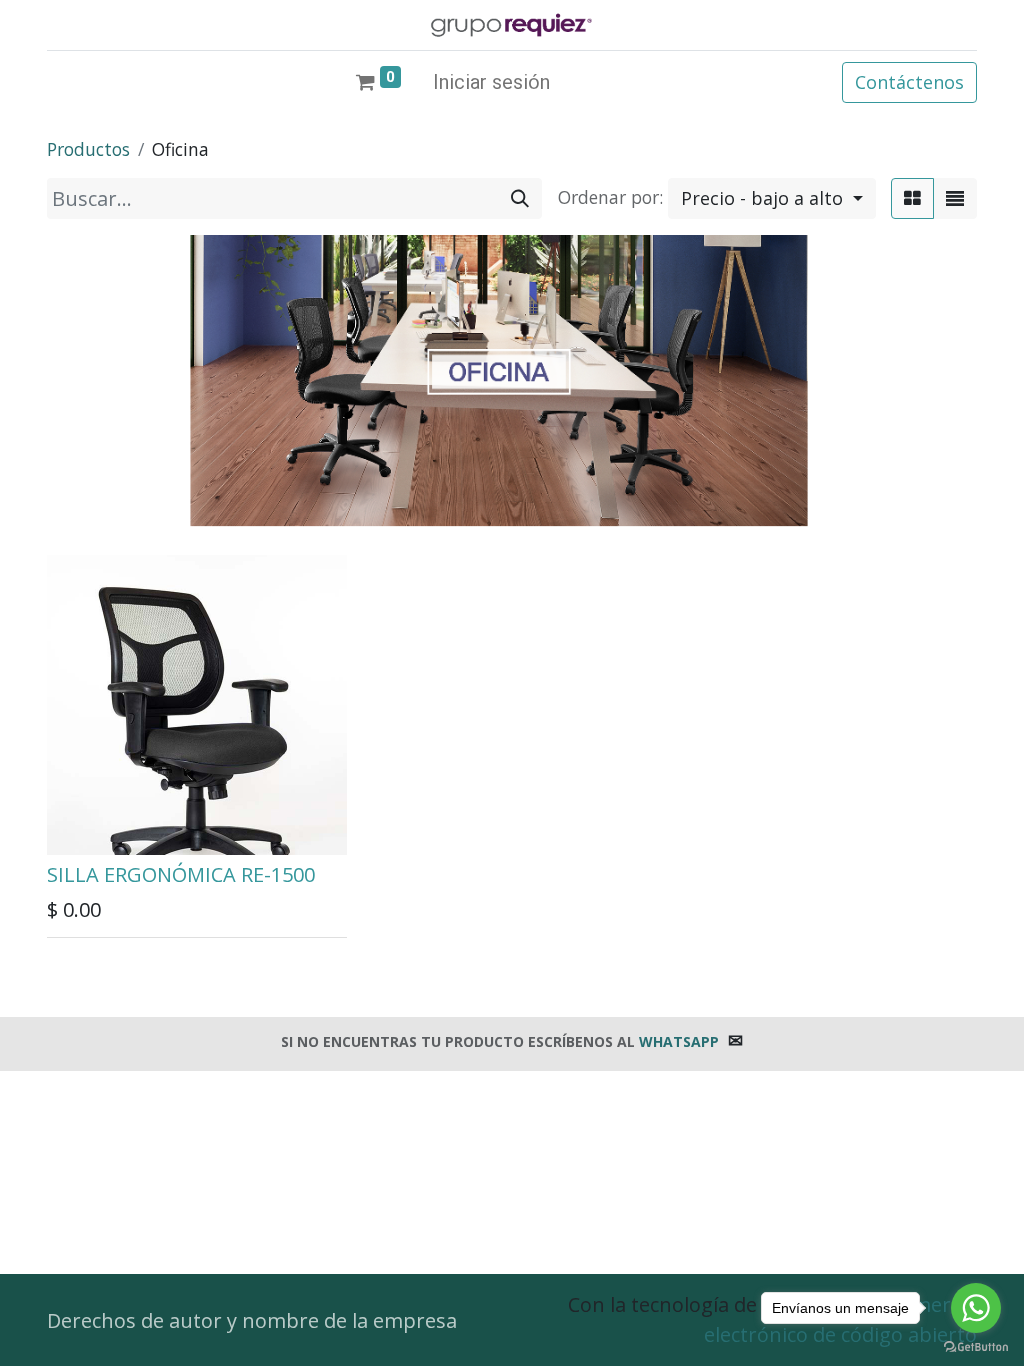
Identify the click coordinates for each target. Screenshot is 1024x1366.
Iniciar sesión (491, 82)
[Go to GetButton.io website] (976, 1346)
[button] (772, 198)
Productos (88, 149)
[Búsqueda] (520, 198)
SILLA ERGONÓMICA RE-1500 (181, 874)
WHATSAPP (679, 1041)
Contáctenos (909, 82)
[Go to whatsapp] (976, 1308)
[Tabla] (912, 198)
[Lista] (955, 198)
